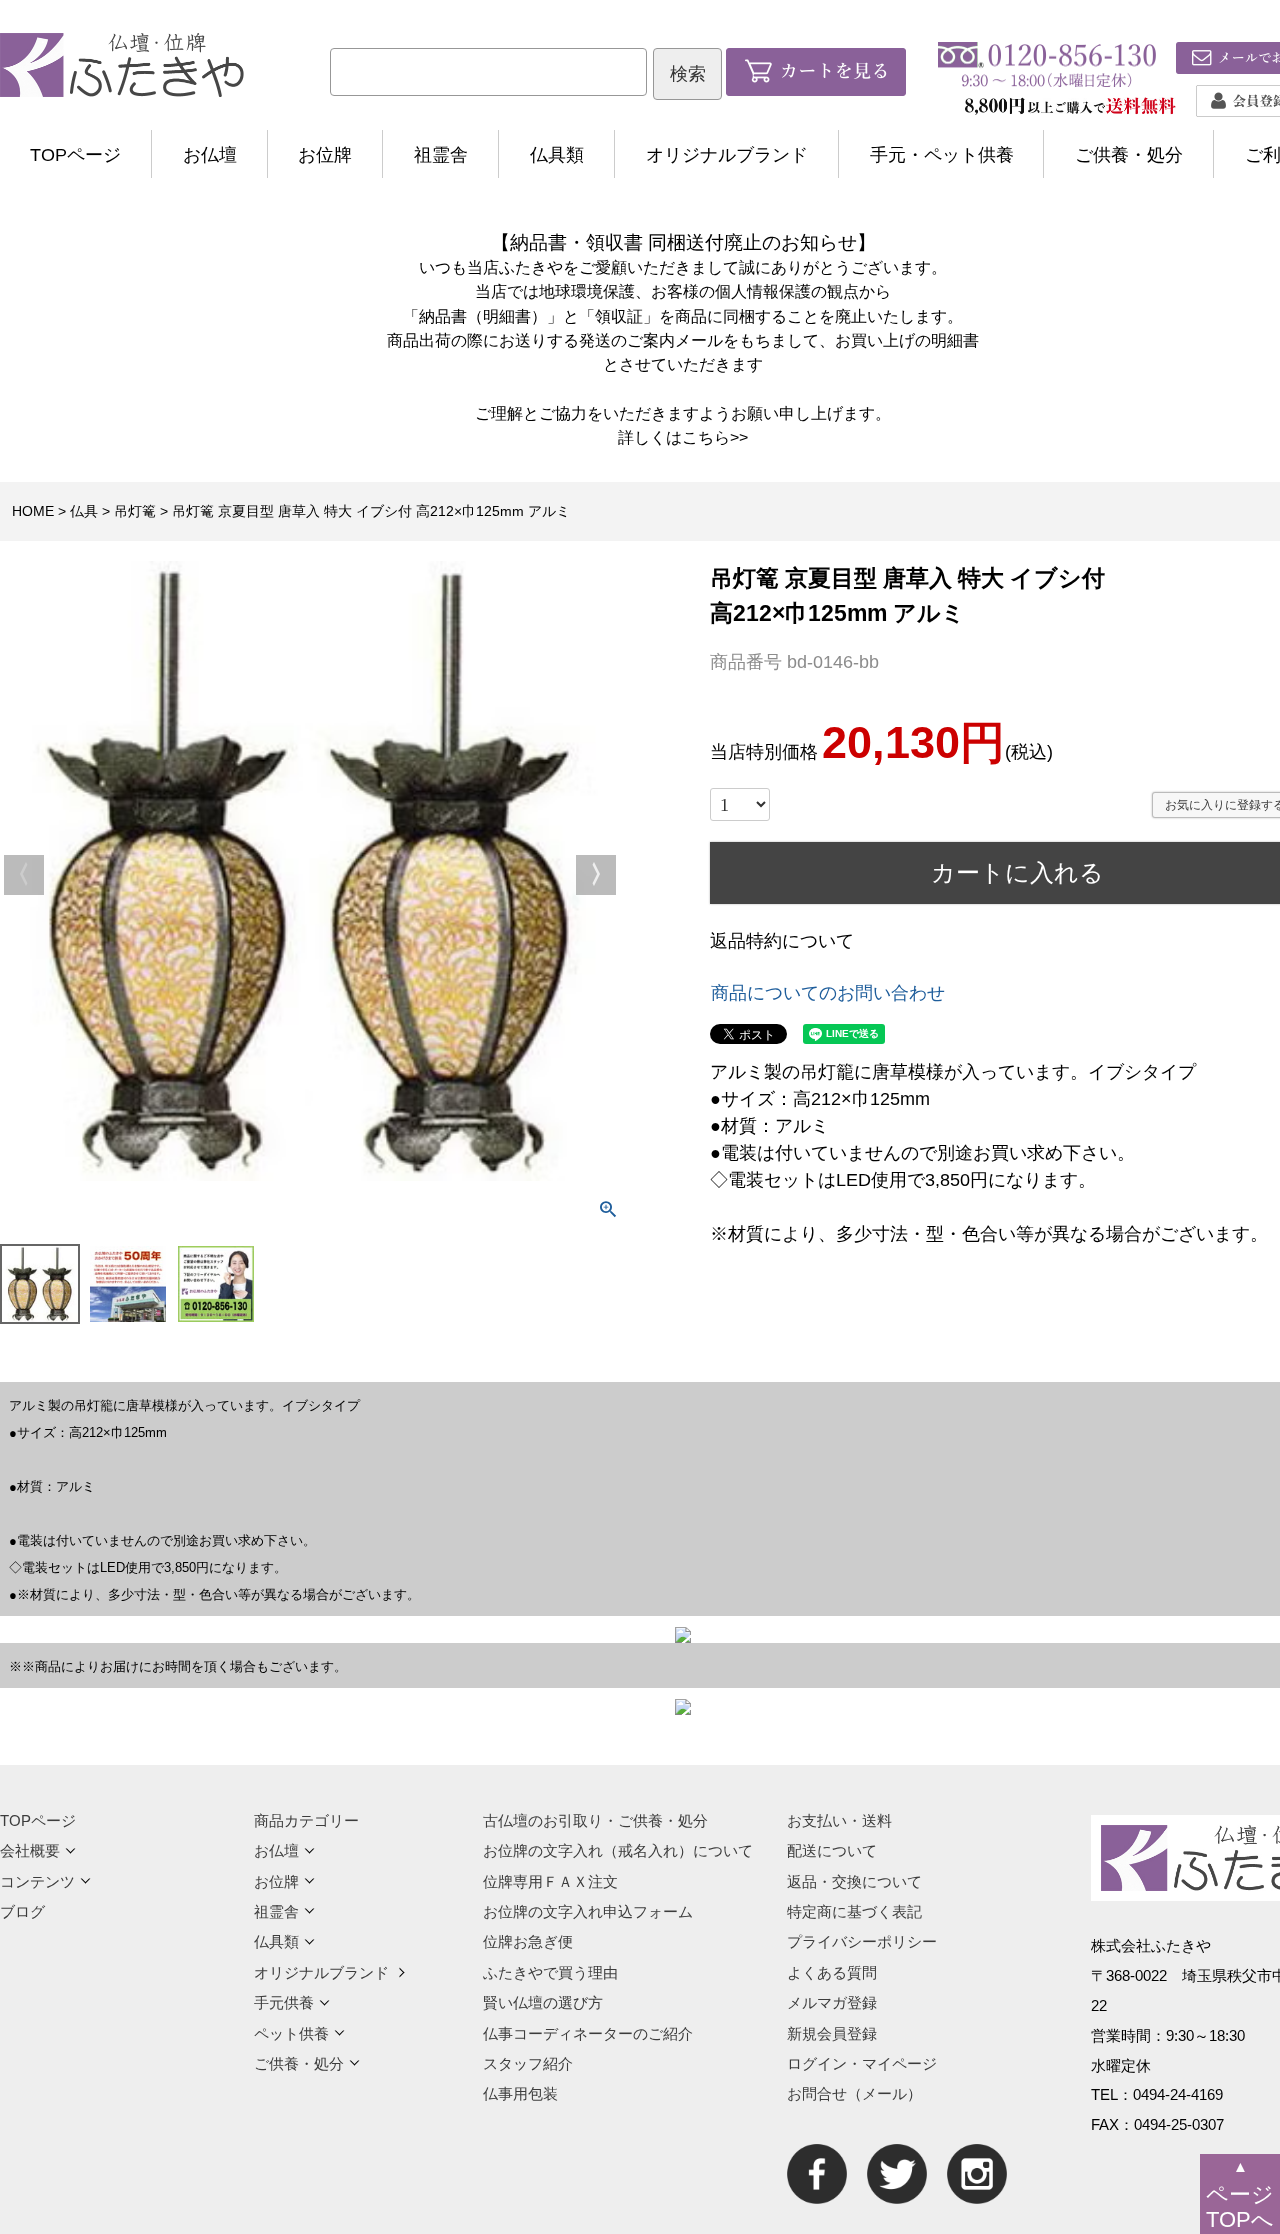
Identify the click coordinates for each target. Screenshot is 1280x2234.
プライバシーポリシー (862, 1941)
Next (596, 875)
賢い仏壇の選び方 (543, 2002)
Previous (24, 875)
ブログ (22, 1911)
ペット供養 (291, 2033)
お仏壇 (210, 155)
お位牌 (325, 155)
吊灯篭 (135, 511)
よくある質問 (832, 1972)
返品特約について (782, 941)
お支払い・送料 (839, 1820)
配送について (832, 1850)
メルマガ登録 (832, 2002)
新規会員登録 (832, 2033)
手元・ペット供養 (942, 155)
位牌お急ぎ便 (528, 1941)
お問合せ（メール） (854, 2093)
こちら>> (715, 437)
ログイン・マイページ (862, 2063)
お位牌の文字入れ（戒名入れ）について (618, 1850)
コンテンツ (37, 1881)
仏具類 (557, 155)
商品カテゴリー (306, 1820)
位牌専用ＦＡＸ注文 (550, 1881)
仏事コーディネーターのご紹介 (588, 2033)
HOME (33, 511)
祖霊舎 (441, 155)
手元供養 (284, 2002)
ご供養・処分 (1129, 155)
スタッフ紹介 (528, 2063)
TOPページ (75, 155)
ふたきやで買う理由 (550, 1972)
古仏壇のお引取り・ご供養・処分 (595, 1820)
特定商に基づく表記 (854, 1911)
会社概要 (30, 1850)
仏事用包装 (520, 2093)
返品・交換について (854, 1881)
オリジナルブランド (727, 155)
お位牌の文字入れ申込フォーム (588, 1911)
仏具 (84, 511)
